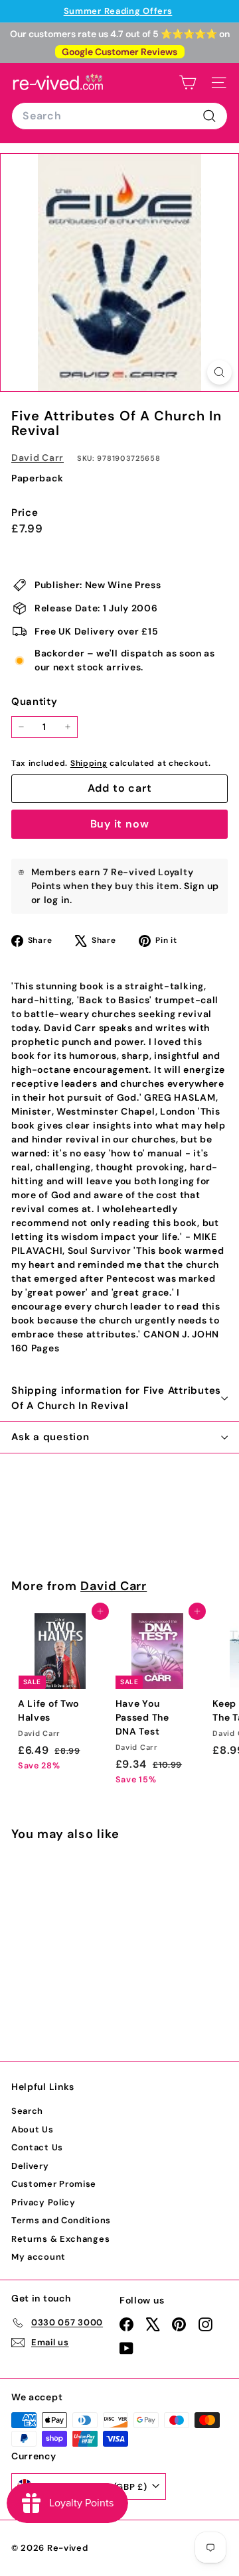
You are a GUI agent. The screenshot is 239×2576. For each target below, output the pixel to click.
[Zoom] (219, 372)
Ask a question (50, 1437)
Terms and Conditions (61, 2220)
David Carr (38, 458)
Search (27, 2111)
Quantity (35, 702)
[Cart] (188, 83)
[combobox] (119, 116)
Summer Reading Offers (118, 11)
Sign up (201, 886)
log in (57, 900)
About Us (33, 2129)
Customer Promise (54, 2184)
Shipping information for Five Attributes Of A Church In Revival (116, 1398)
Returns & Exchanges (60, 2239)
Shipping (89, 763)
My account (39, 2257)
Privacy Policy (43, 2202)
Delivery (30, 2166)
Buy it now (120, 824)
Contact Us (37, 2147)
